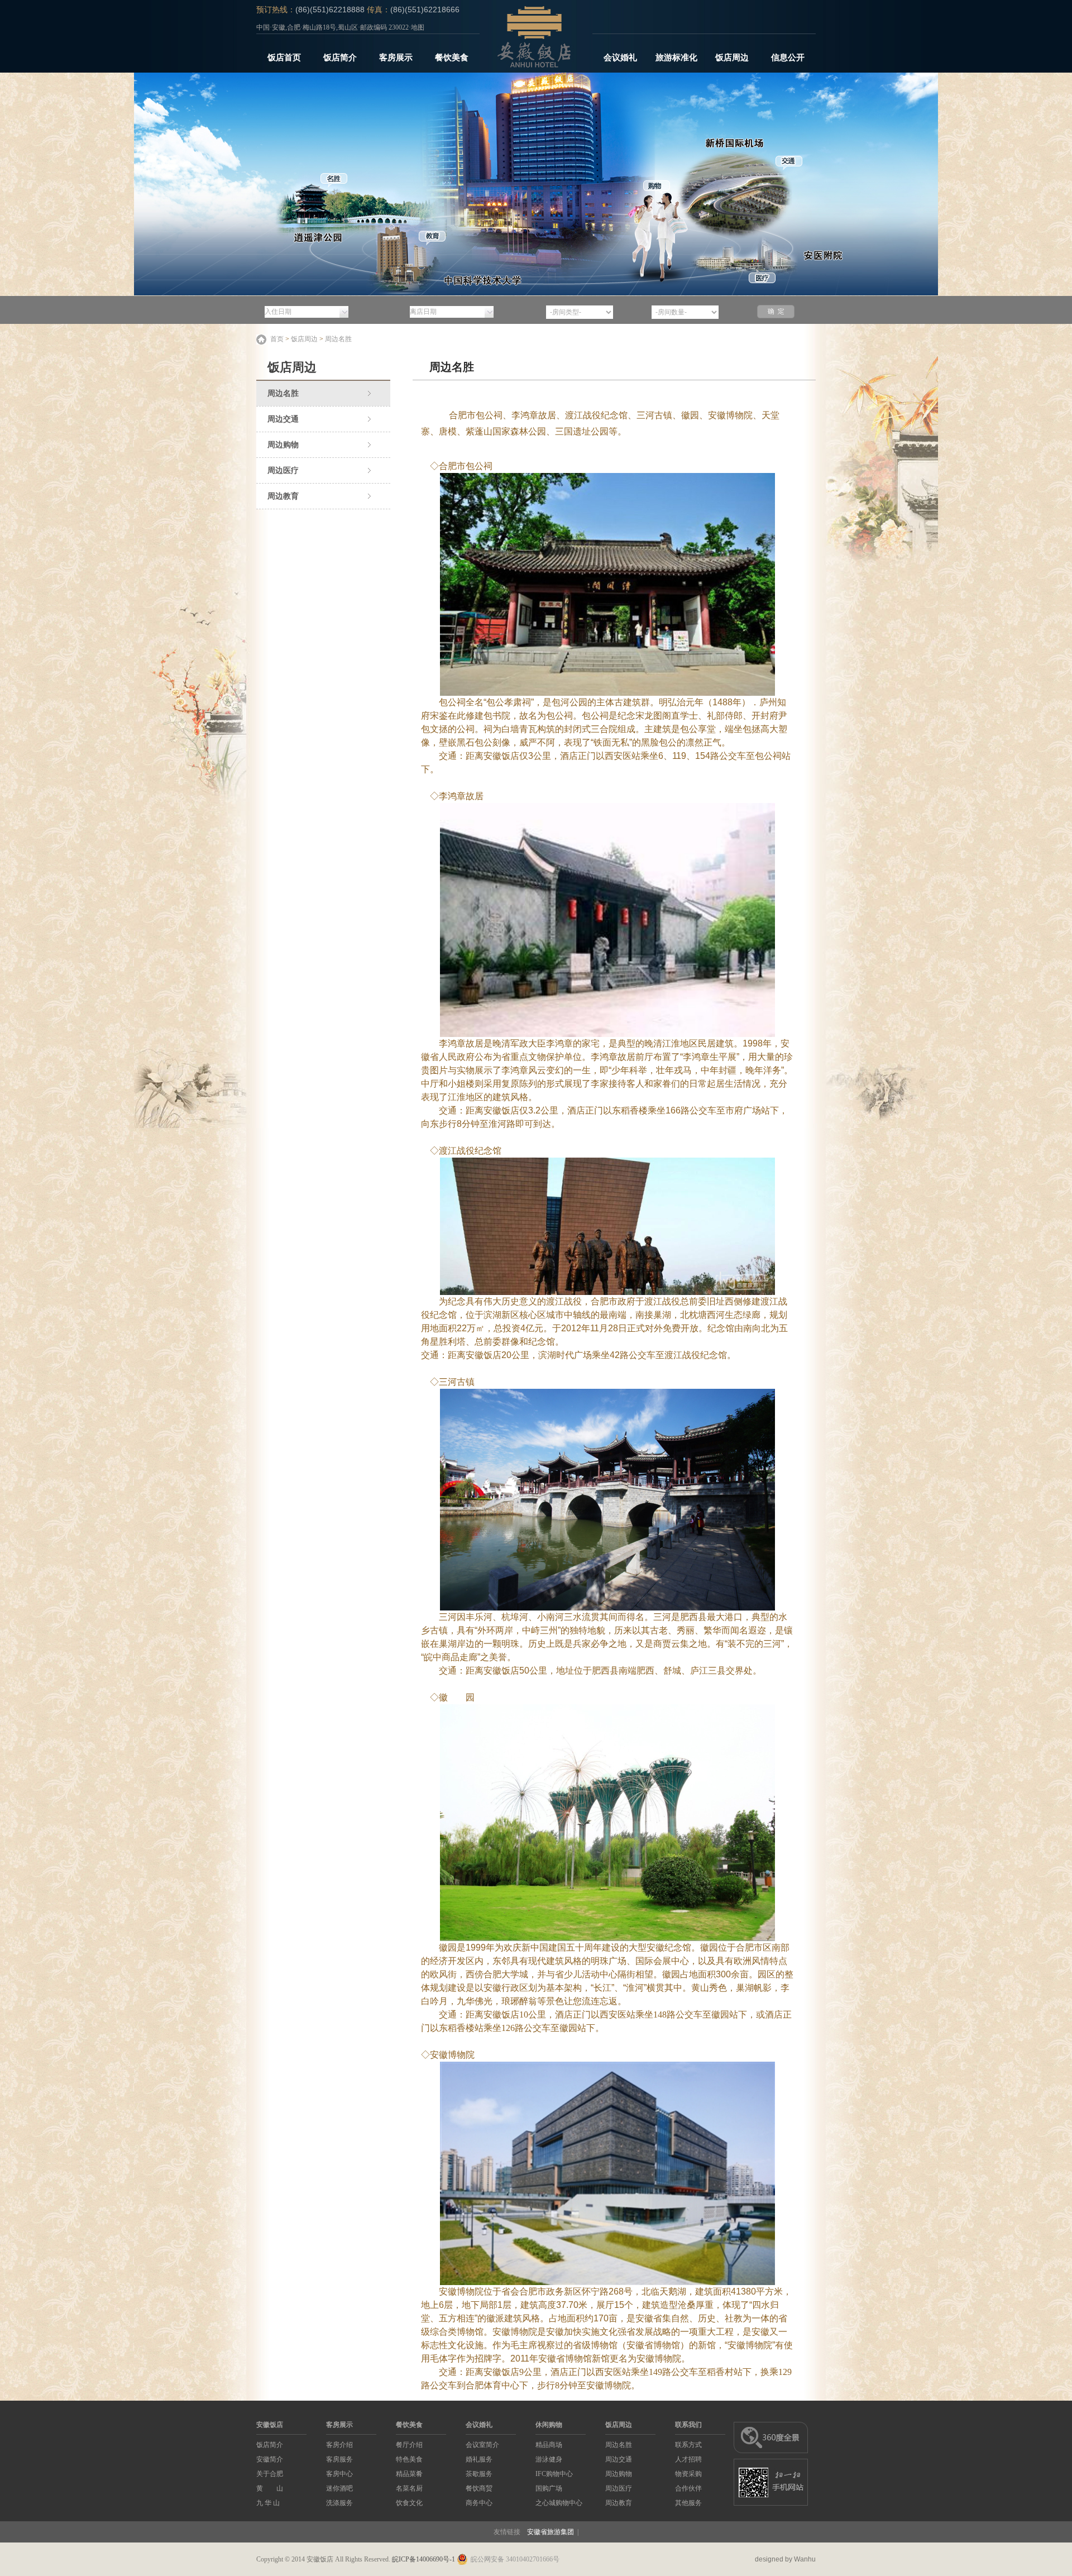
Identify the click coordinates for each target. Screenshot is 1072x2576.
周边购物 (283, 445)
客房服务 (339, 2459)
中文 (800, 10)
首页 (277, 339)
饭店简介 (340, 58)
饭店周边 (732, 58)
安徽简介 (270, 2459)
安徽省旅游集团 (551, 2532)
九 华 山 (268, 2503)
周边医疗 (283, 470)
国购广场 (549, 2488)
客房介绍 (339, 2445)
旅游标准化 (676, 58)
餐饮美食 (452, 58)
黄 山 (270, 2488)
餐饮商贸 (479, 2488)
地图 (418, 27)
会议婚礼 (620, 58)
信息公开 (788, 58)
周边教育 (283, 496)
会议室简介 (482, 2445)
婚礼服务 (479, 2459)
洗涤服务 (339, 2503)
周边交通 (283, 419)
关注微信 (686, 10)
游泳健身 (549, 2459)
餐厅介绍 (409, 2445)
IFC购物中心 (554, 2474)
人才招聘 (688, 2459)
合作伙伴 (688, 2488)
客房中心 (339, 2474)
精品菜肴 (409, 2474)
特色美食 (409, 2459)
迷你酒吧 (339, 2488)
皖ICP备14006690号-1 (423, 2559)
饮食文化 (409, 2503)
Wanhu (805, 2559)
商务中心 (479, 2503)
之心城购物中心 (559, 2503)
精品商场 (549, 2445)
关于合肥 (270, 2474)
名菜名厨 (409, 2488)
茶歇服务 (479, 2474)
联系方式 (688, 2445)
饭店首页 (284, 58)
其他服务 (688, 2503)
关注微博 (619, 10)
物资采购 (688, 2474)
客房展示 (396, 58)
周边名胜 (338, 339)
